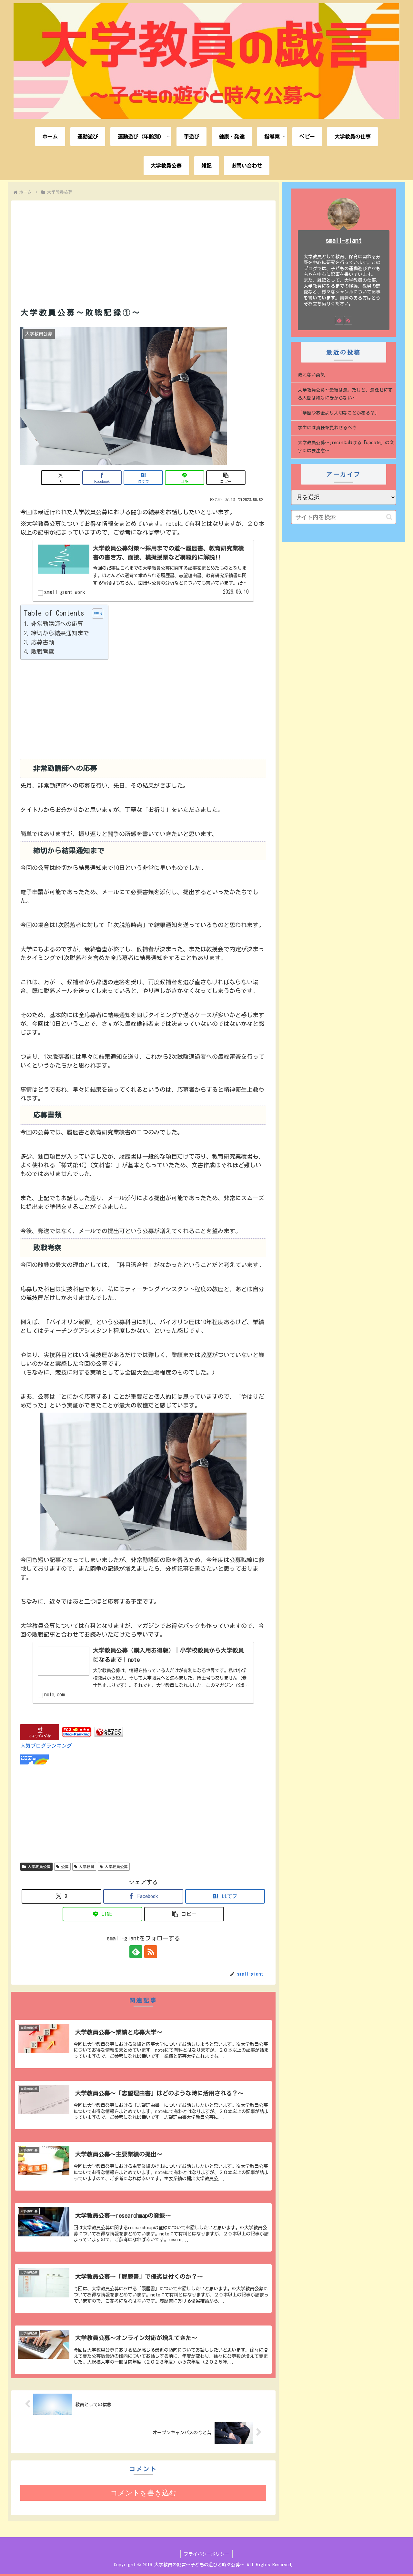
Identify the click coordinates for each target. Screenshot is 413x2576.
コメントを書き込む (143, 2493)
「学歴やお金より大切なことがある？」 (338, 413)
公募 (65, 1866)
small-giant (344, 240)
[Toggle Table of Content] (94, 614)
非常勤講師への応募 (57, 624)
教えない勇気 (311, 375)
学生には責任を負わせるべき (327, 428)
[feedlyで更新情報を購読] (136, 1952)
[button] (226, 478)
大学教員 (86, 1866)
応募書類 (43, 642)
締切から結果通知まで (60, 633)
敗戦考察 (43, 651)
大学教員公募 (39, 1866)
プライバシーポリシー (206, 2554)
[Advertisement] (143, 246)
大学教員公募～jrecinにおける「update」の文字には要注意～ (346, 447)
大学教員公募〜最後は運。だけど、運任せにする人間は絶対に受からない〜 (345, 394)
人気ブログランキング (46, 1746)
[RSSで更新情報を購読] (151, 1952)
